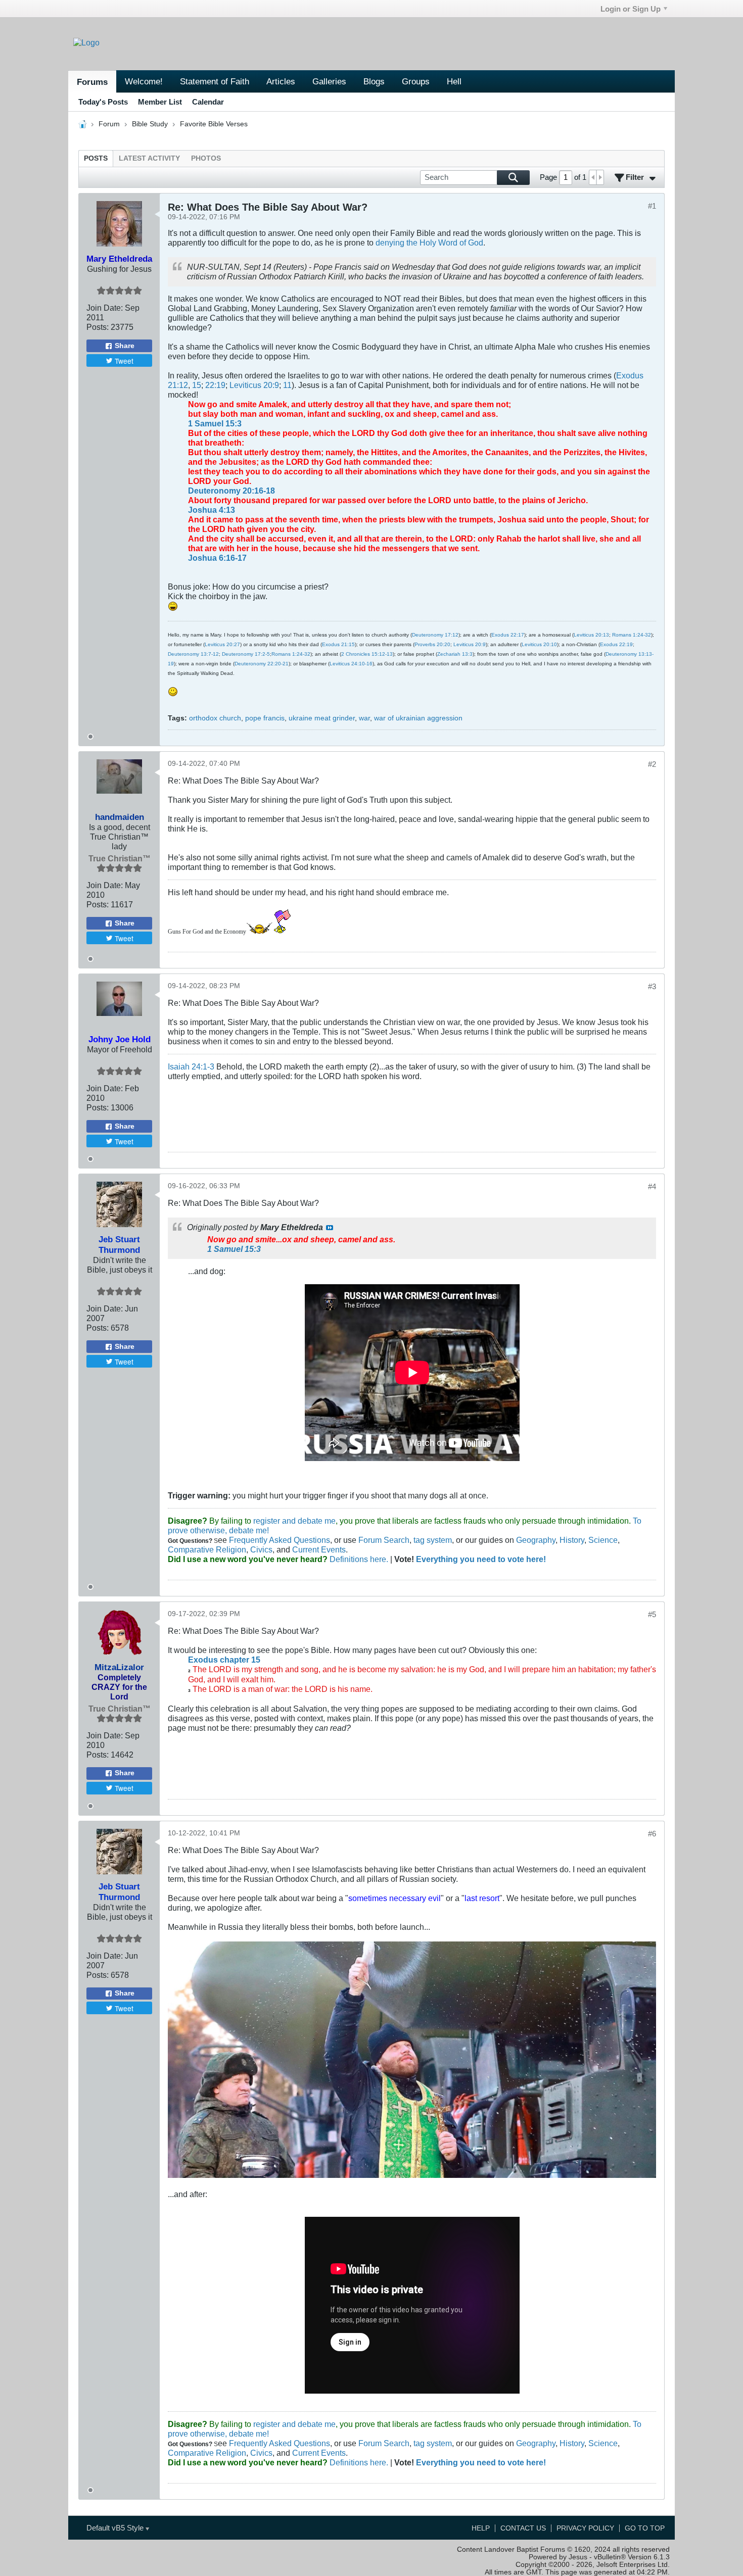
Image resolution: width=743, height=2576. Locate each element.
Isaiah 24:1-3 (191, 1066)
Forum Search (384, 1540)
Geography (536, 1540)
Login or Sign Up (631, 9)
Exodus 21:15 (338, 644)
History (572, 1540)
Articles (281, 81)
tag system (433, 1540)
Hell (454, 81)
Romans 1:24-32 (632, 635)
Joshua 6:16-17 (217, 558)
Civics (261, 1549)
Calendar (208, 102)
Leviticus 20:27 (222, 644)
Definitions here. (358, 1559)
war (364, 718)
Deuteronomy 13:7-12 (193, 654)
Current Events (319, 1549)
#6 (652, 1834)
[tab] (96, 158)
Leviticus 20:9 (254, 385)
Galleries (329, 81)
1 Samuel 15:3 (215, 423)
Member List (160, 102)
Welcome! (144, 81)
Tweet (124, 361)
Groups (416, 81)
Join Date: (105, 308)
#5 (652, 1614)
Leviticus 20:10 (539, 644)
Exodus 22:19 (616, 644)
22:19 (215, 385)
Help (481, 2528)
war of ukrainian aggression (418, 718)
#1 (652, 206)
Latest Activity (149, 158)
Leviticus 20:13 (591, 635)
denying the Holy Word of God (429, 242)
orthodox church (215, 718)
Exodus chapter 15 (224, 1660)
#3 (652, 986)
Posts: (98, 327)
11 (287, 385)
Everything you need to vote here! (481, 1559)
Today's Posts (103, 102)
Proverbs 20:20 (432, 644)
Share (125, 346)
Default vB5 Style (116, 2528)
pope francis (265, 718)
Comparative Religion (207, 1549)
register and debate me (294, 1521)
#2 (652, 764)
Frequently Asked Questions (280, 1540)
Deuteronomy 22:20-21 (262, 664)
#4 (652, 1186)
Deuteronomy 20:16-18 (231, 491)
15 (197, 385)
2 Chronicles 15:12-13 (367, 654)
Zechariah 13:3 (455, 654)
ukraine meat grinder (322, 718)
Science (603, 1540)
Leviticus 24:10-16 (351, 664)
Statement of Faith (215, 81)
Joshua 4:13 (212, 510)
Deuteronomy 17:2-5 (246, 654)
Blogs (374, 81)
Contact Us (523, 2528)
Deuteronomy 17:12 (435, 635)
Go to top (645, 2528)
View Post (330, 1228)
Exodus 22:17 (508, 635)
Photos (206, 158)
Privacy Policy (585, 2528)
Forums (92, 82)
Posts (96, 158)
